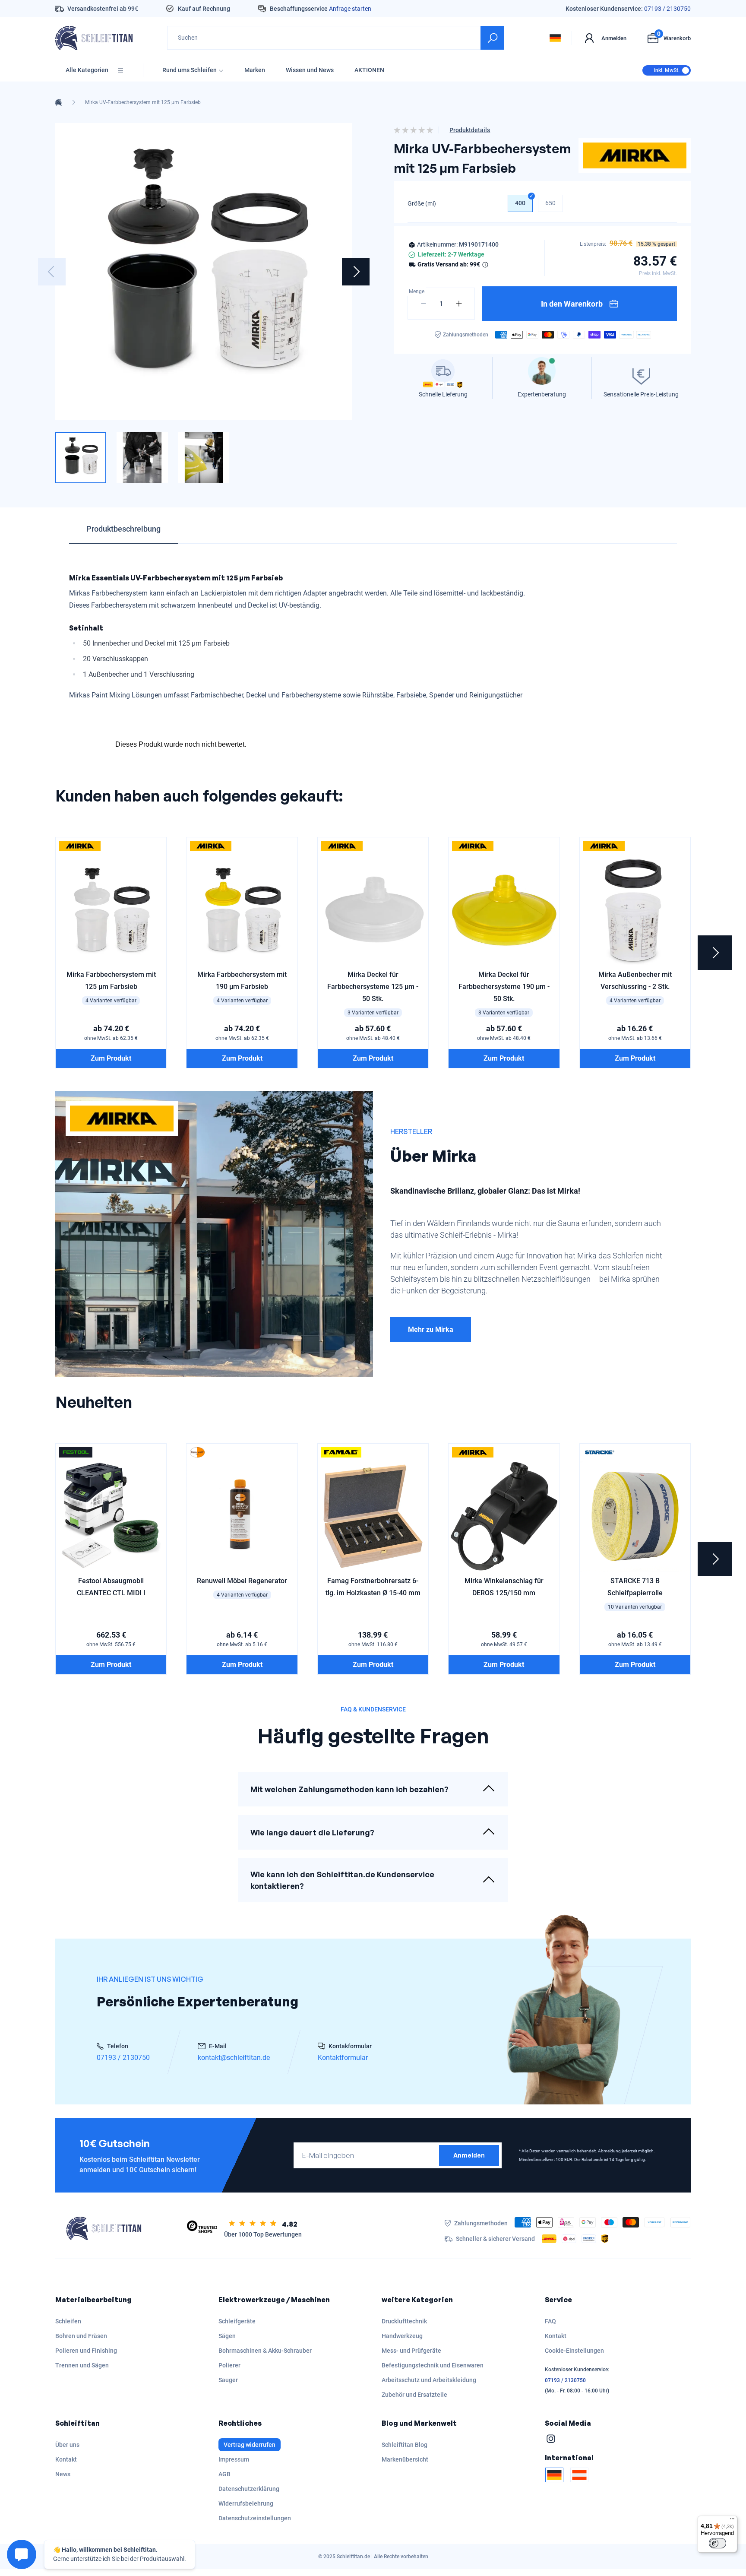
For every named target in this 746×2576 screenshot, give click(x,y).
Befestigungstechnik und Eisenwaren (433, 2365)
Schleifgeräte (237, 2321)
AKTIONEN (369, 70)
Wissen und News (310, 70)
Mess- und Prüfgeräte (411, 2351)
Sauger (228, 2380)
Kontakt (556, 2336)
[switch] (718, 2543)
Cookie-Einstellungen (574, 2351)
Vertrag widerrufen (250, 2445)
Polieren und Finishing (86, 2351)
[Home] (58, 102)
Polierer (229, 2365)
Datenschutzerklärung (249, 2489)
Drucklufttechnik (404, 2321)
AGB (224, 2474)
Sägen (227, 2336)
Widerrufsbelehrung (246, 2503)
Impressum (234, 2459)
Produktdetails (470, 130)
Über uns (67, 2445)
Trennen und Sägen (82, 2365)
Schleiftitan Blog (405, 2445)
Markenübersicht (405, 2459)
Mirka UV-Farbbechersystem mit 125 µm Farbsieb (143, 102)
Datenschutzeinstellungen (255, 2518)
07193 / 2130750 (667, 9)
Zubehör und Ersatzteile (414, 2395)
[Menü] (732, 2521)
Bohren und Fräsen (81, 2336)
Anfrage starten (350, 9)
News (63, 2474)
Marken (255, 70)
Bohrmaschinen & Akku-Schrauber (265, 2351)
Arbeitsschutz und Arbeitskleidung (429, 2380)
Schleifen (68, 2321)
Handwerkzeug (402, 2336)
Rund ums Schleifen (190, 70)
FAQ (550, 2321)
